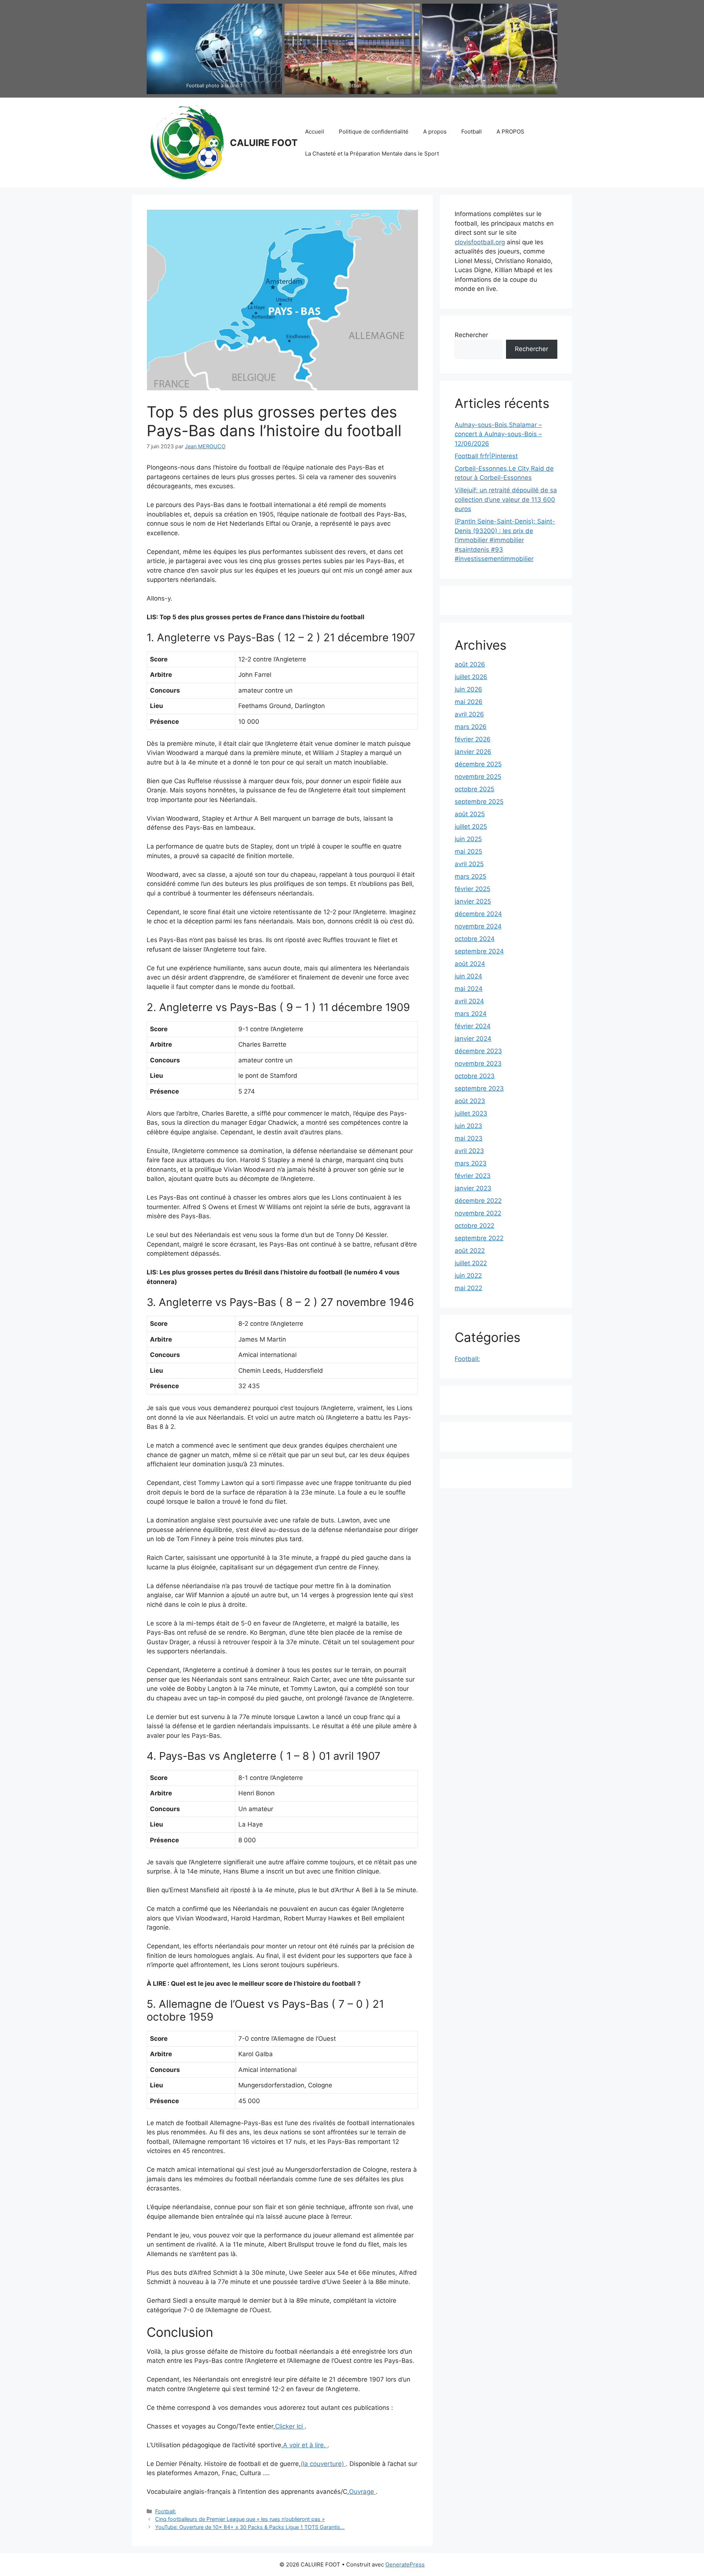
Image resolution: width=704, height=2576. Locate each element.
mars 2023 (471, 1163)
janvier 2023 (473, 1188)
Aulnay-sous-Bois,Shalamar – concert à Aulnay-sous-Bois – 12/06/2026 (498, 434)
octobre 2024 (475, 939)
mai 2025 (468, 851)
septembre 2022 (479, 1238)
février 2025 (472, 889)
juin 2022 (468, 1276)
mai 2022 (468, 1288)
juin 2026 (468, 689)
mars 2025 (470, 876)
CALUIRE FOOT (264, 143)
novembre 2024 (478, 926)
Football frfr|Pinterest (486, 456)
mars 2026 (471, 727)
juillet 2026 (471, 677)
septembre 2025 (479, 802)
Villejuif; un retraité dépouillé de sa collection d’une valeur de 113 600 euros (506, 499)
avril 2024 (469, 1001)
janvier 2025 (473, 901)
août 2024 (470, 964)
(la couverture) (323, 2464)
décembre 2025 (478, 764)
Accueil (315, 132)
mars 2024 (471, 1014)
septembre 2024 (479, 951)
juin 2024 (468, 976)
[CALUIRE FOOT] (185, 142)
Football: (166, 2511)
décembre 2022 (478, 1201)
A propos (435, 132)
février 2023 (473, 1176)
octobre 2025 (474, 789)
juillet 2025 (471, 827)
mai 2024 (469, 989)
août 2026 (470, 664)
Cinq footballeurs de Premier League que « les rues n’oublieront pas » (240, 2519)
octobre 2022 (474, 1226)
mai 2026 (469, 702)
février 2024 (473, 1026)
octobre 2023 (475, 1076)
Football (472, 132)
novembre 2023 (478, 1063)
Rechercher (471, 335)
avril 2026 (469, 714)
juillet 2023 (471, 1113)
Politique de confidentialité (374, 132)
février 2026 (473, 739)
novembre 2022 (478, 1213)
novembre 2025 (478, 777)
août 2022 (470, 1251)
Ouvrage (362, 2492)
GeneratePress (405, 2564)
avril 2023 (469, 1151)
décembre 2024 (478, 914)
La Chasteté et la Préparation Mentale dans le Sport (372, 154)
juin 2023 (468, 1126)
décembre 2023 (478, 1051)
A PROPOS (510, 132)
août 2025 (470, 814)
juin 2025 (468, 839)
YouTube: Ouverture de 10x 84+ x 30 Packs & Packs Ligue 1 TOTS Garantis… (250, 2527)
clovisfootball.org (480, 242)
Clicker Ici (290, 2426)
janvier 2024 (473, 1039)
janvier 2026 (473, 752)
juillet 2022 (471, 1263)
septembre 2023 (479, 1088)
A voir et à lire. (305, 2445)
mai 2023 (469, 1138)
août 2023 (470, 1101)
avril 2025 (469, 864)
